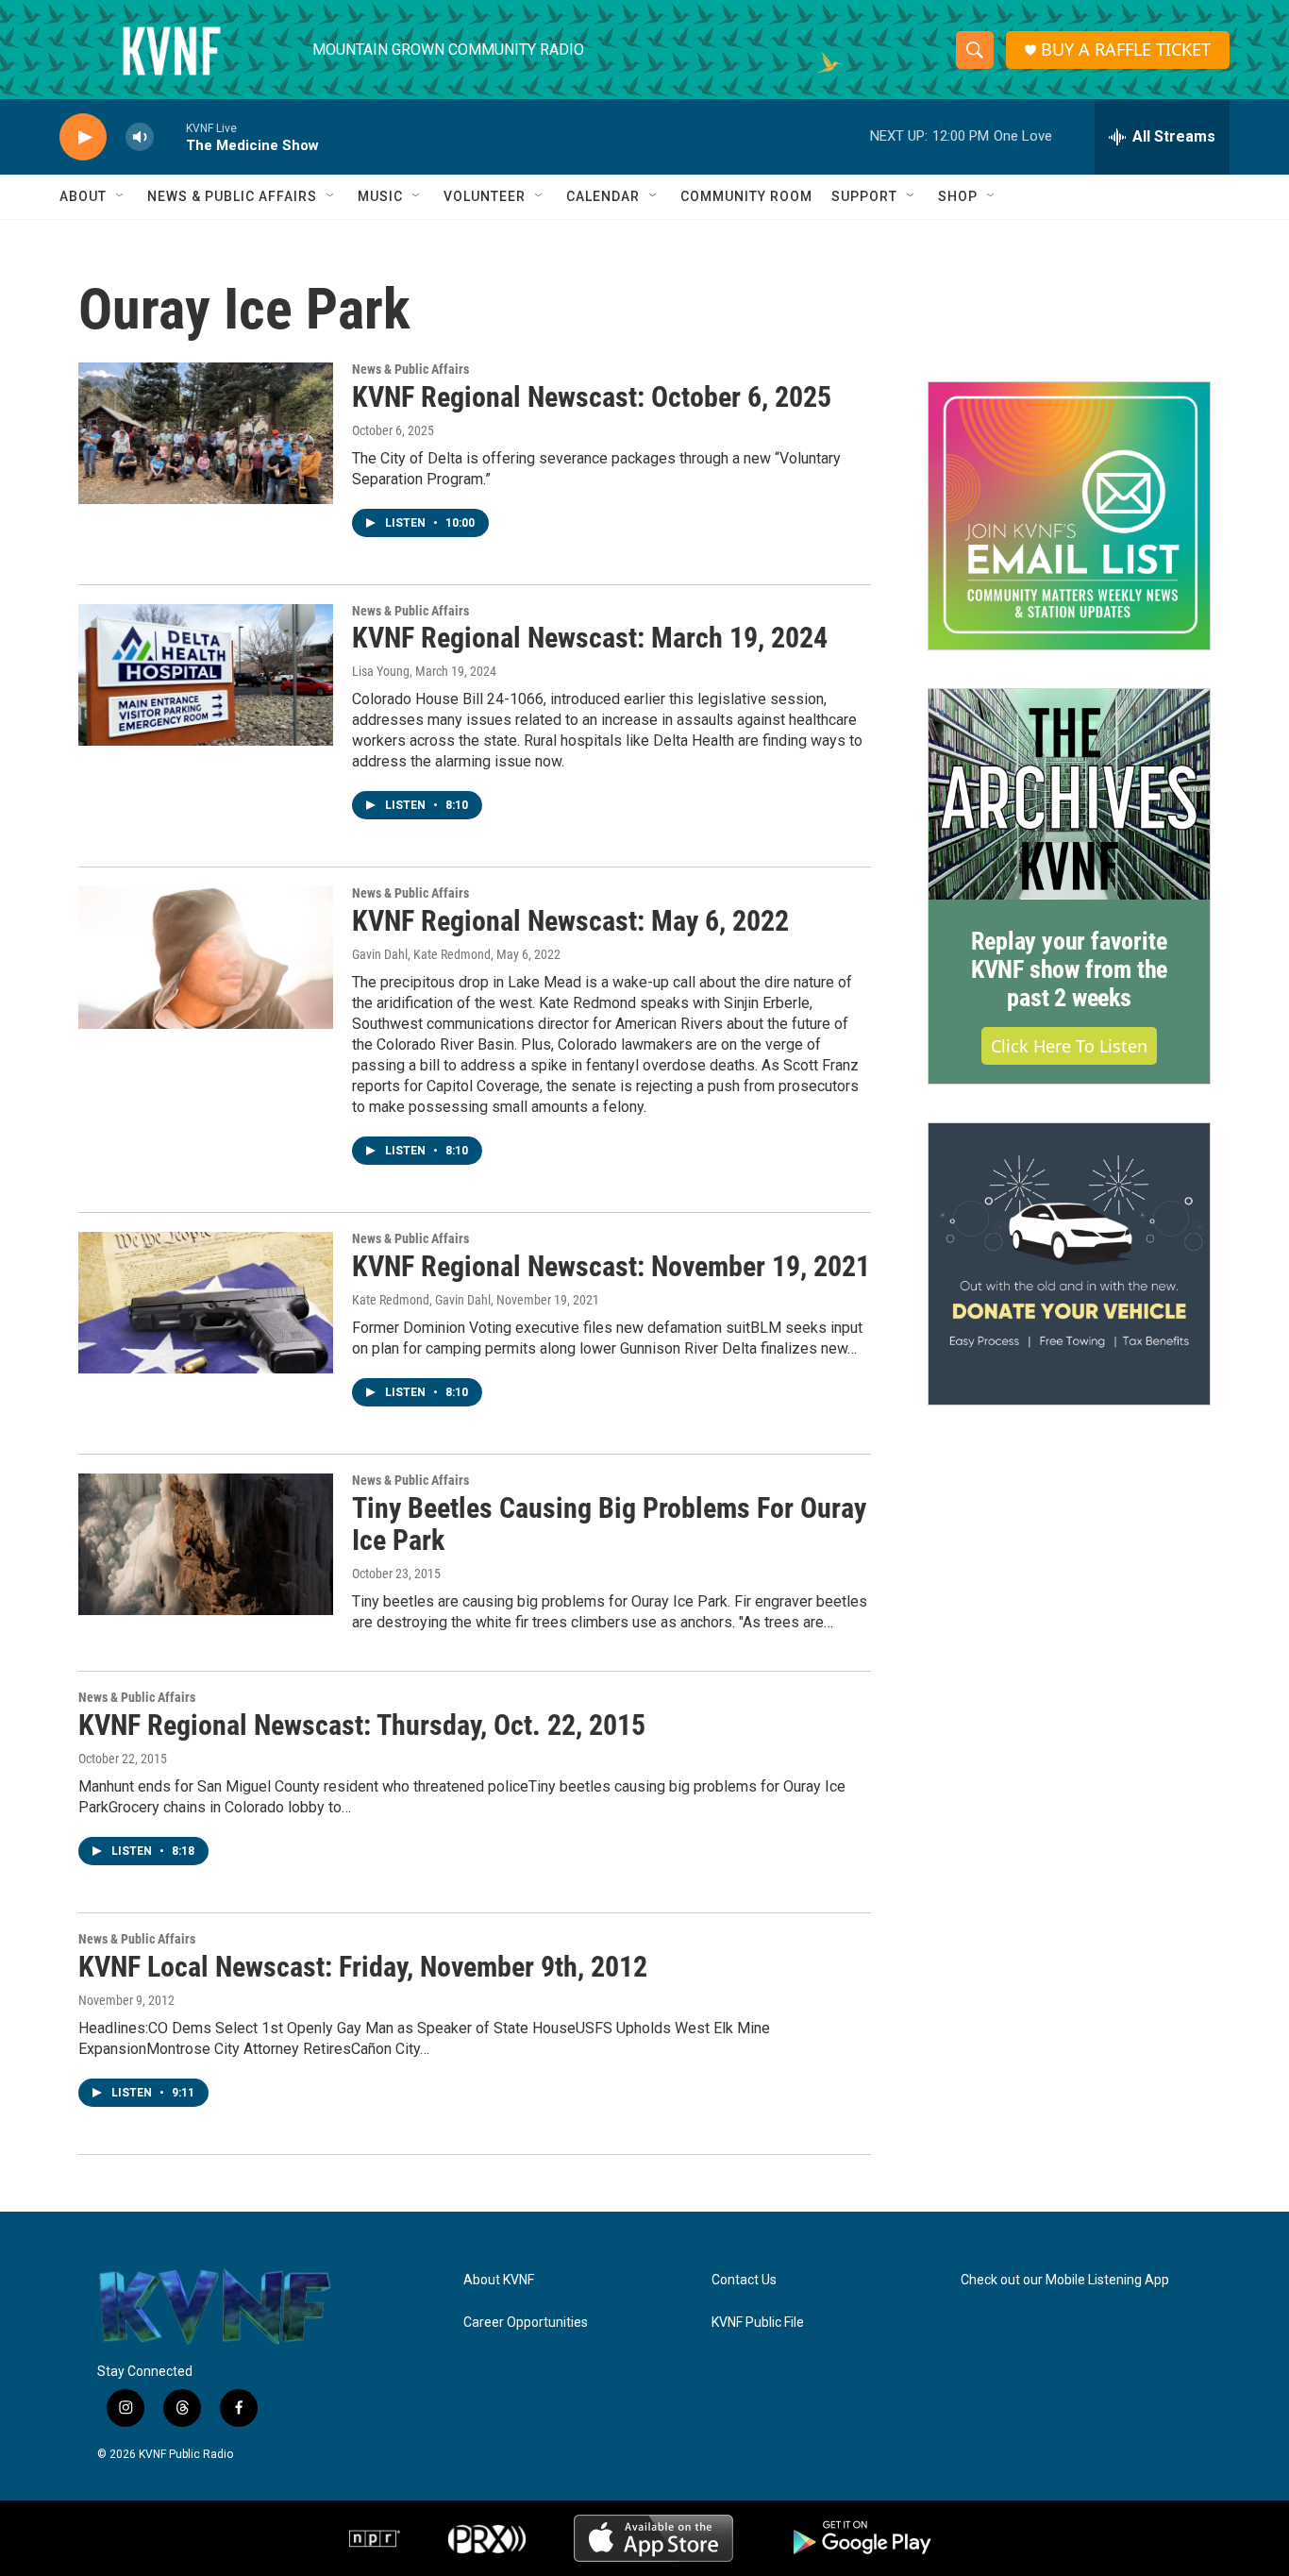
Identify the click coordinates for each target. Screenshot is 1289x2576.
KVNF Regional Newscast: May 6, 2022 (570, 921)
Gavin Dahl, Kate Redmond (421, 954)
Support (864, 196)
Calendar (603, 196)
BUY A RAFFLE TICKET (1126, 50)
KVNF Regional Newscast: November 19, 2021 (611, 1266)
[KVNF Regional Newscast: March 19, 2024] (206, 675)
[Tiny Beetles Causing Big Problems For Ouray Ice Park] (206, 1544)
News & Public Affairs (232, 196)
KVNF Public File (758, 2323)
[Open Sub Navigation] (121, 196)
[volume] (140, 137)
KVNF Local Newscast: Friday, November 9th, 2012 (363, 1967)
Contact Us (744, 2280)
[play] (83, 137)
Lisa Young (381, 671)
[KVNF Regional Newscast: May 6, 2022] (206, 957)
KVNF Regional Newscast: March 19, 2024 (590, 638)
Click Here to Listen (1069, 1046)
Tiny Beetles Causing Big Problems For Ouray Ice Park (609, 1524)
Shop (958, 196)
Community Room (746, 196)
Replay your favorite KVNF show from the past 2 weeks (1069, 969)
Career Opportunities (526, 2323)
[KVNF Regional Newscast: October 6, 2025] (206, 433)
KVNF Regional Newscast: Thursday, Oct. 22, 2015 (362, 1725)
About (83, 196)
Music (380, 196)
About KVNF (499, 2280)
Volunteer (485, 196)
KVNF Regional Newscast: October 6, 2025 (592, 397)
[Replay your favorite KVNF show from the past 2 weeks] (1069, 795)
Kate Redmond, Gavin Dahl (421, 1300)
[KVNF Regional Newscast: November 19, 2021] (206, 1303)
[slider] (170, 136)
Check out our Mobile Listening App (1065, 2280)
